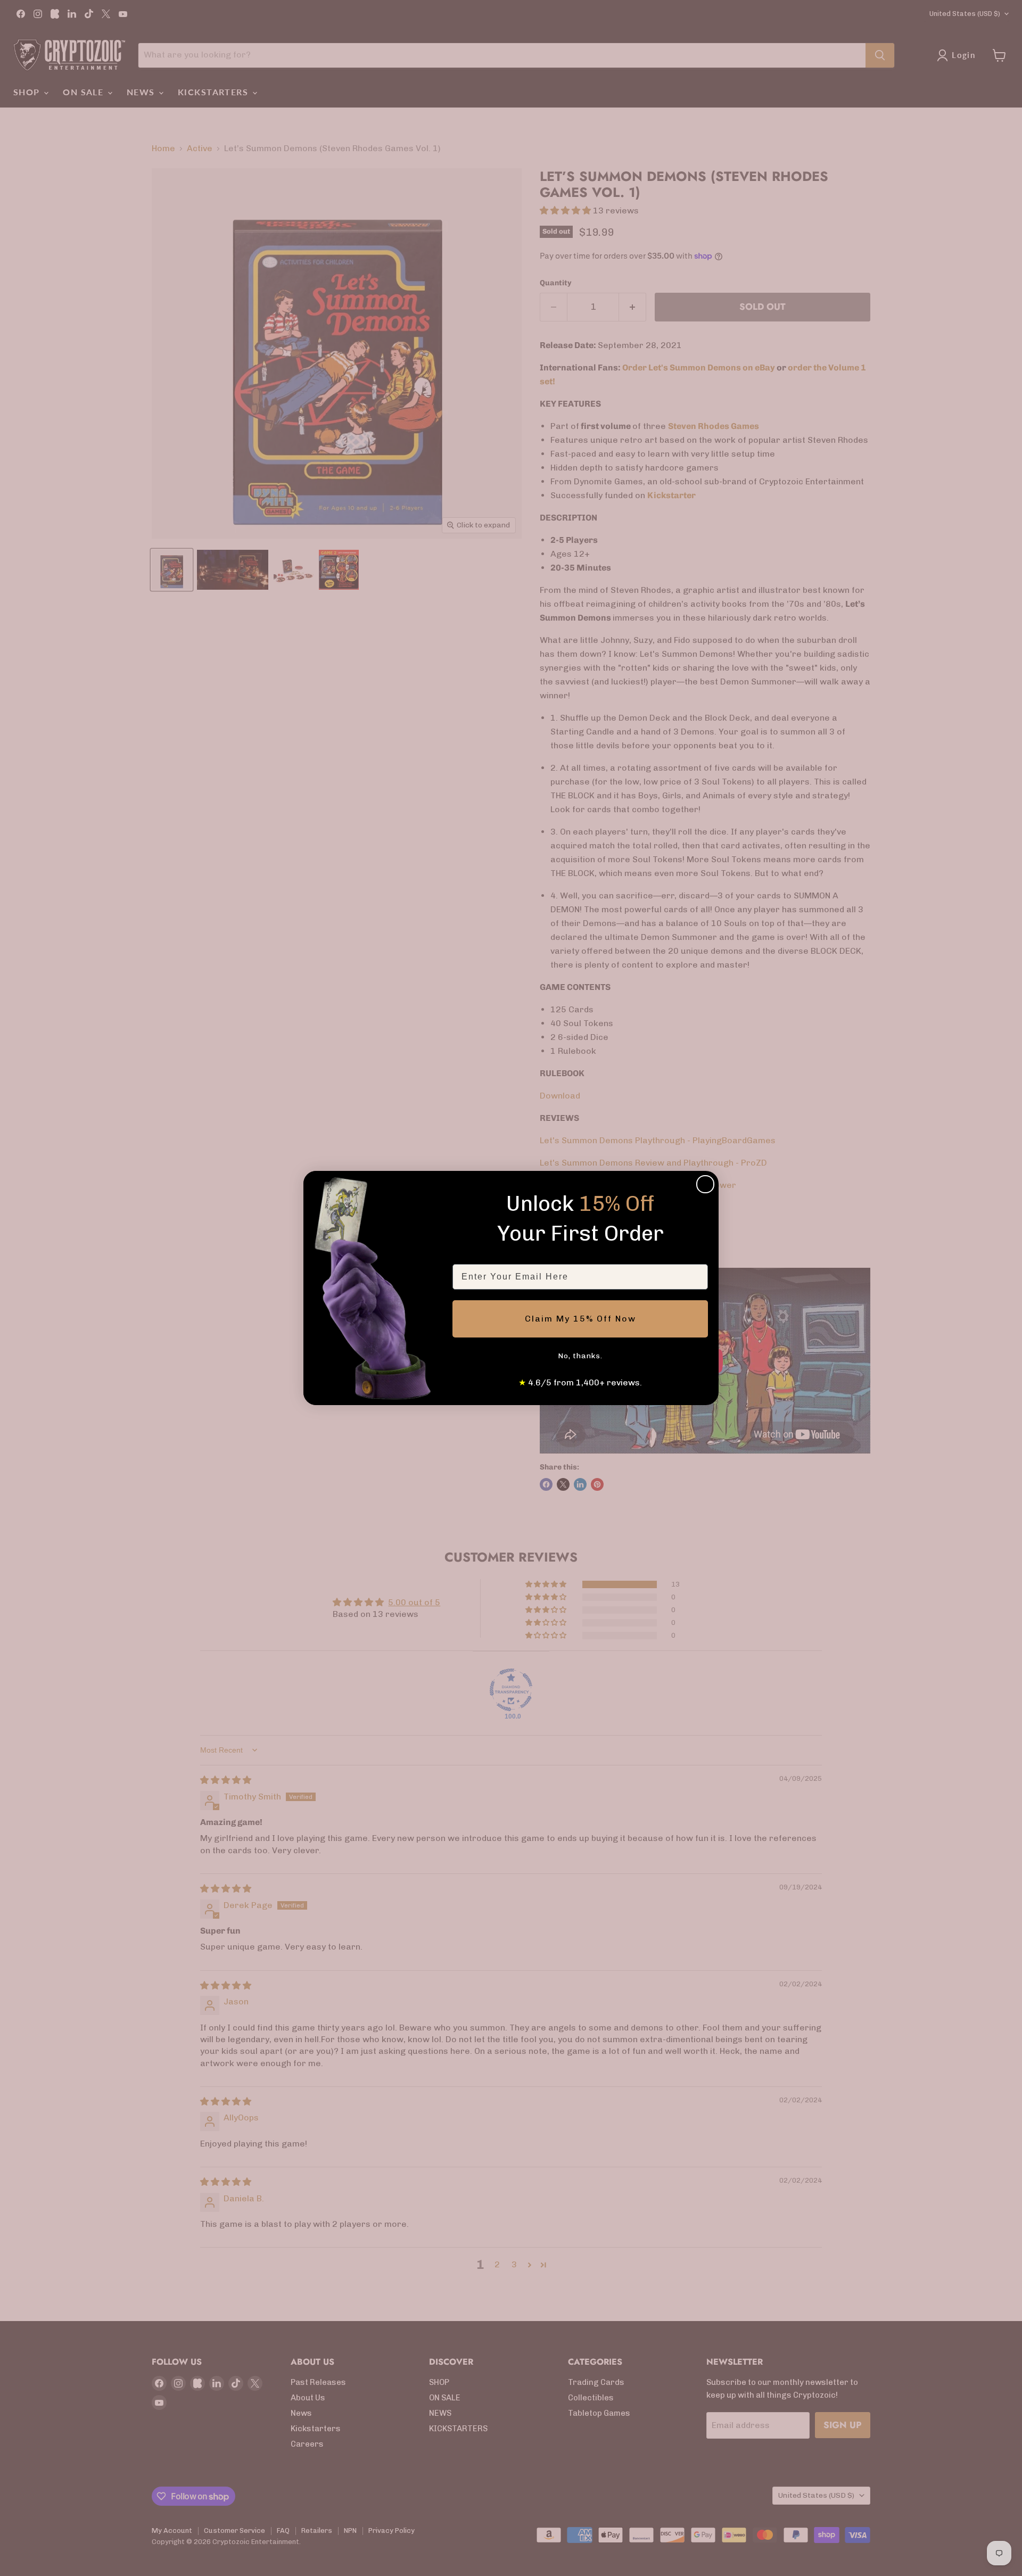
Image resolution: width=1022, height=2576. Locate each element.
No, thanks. (580, 1356)
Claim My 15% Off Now (580, 1319)
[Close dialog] (705, 1184)
